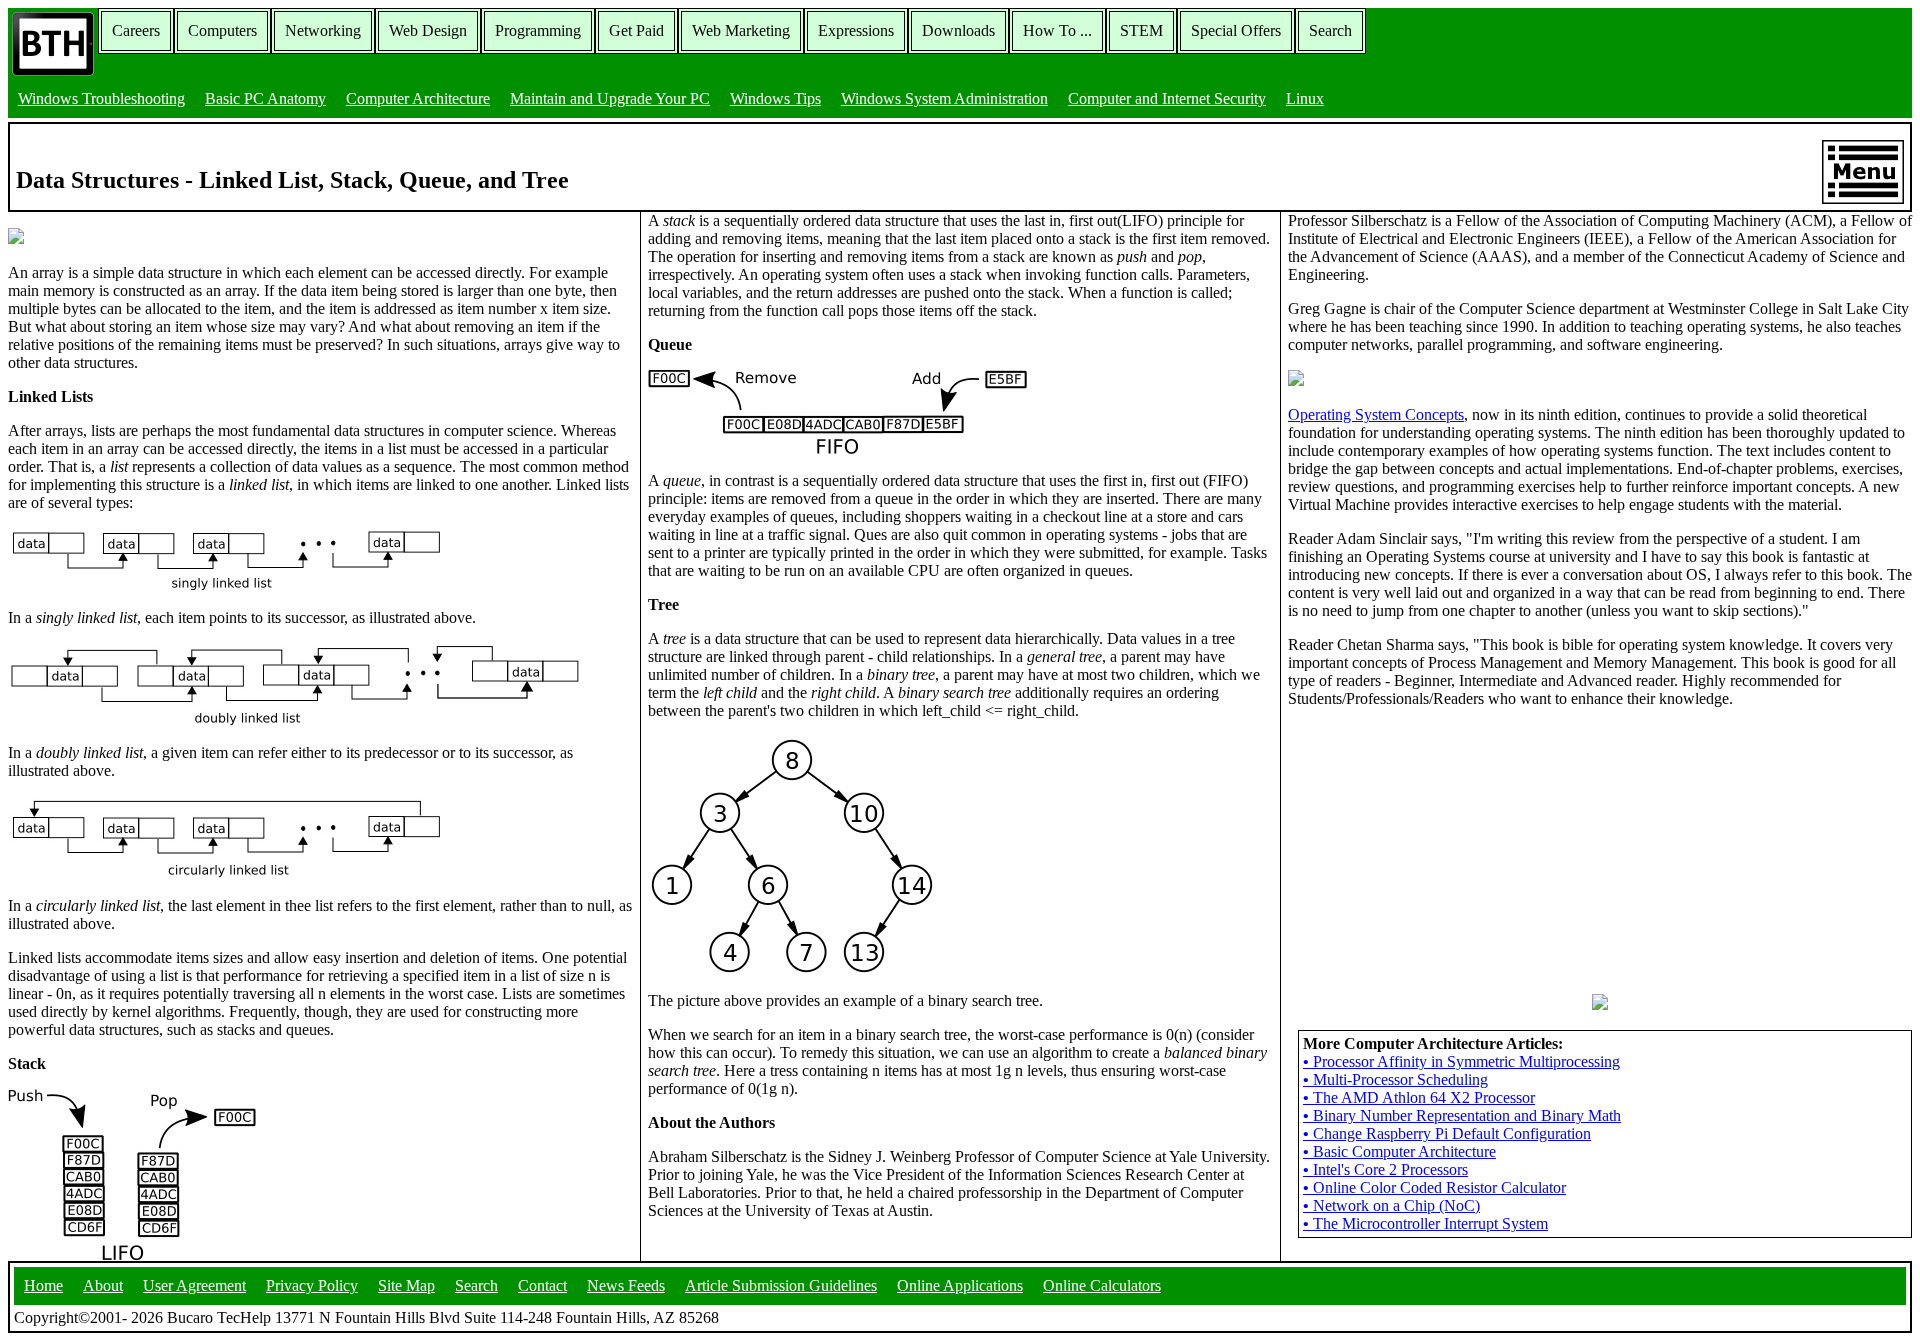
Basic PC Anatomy (265, 98)
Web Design (428, 30)
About (103, 1285)
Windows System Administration (944, 98)
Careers (136, 30)
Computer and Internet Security (1167, 98)
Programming (538, 30)
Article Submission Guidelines (781, 1285)
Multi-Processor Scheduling (1395, 1079)
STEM (1141, 30)
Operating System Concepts (1376, 414)
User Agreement (194, 1285)
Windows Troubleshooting (101, 98)
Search (1330, 30)
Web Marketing (741, 30)
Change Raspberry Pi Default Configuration (1447, 1133)
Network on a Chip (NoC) (1391, 1205)
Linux (1305, 98)
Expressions (856, 30)
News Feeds (626, 1285)
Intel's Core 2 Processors (1385, 1169)
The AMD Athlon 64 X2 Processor (1419, 1097)
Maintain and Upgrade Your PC (610, 98)
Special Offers (1236, 30)
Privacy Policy (312, 1285)
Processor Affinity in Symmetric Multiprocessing (1461, 1061)
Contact (542, 1285)
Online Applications (960, 1285)
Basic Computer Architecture (1399, 1151)
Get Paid (636, 30)
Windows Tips (775, 98)
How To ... (1057, 30)
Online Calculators (1102, 1285)
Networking (323, 30)
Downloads (958, 30)
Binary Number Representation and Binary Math (1462, 1115)
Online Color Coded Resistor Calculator (1434, 1187)
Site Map (406, 1285)
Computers (222, 30)
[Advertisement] (1438, 849)
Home (43, 1285)
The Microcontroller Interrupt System (1425, 1223)
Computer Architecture (418, 98)
